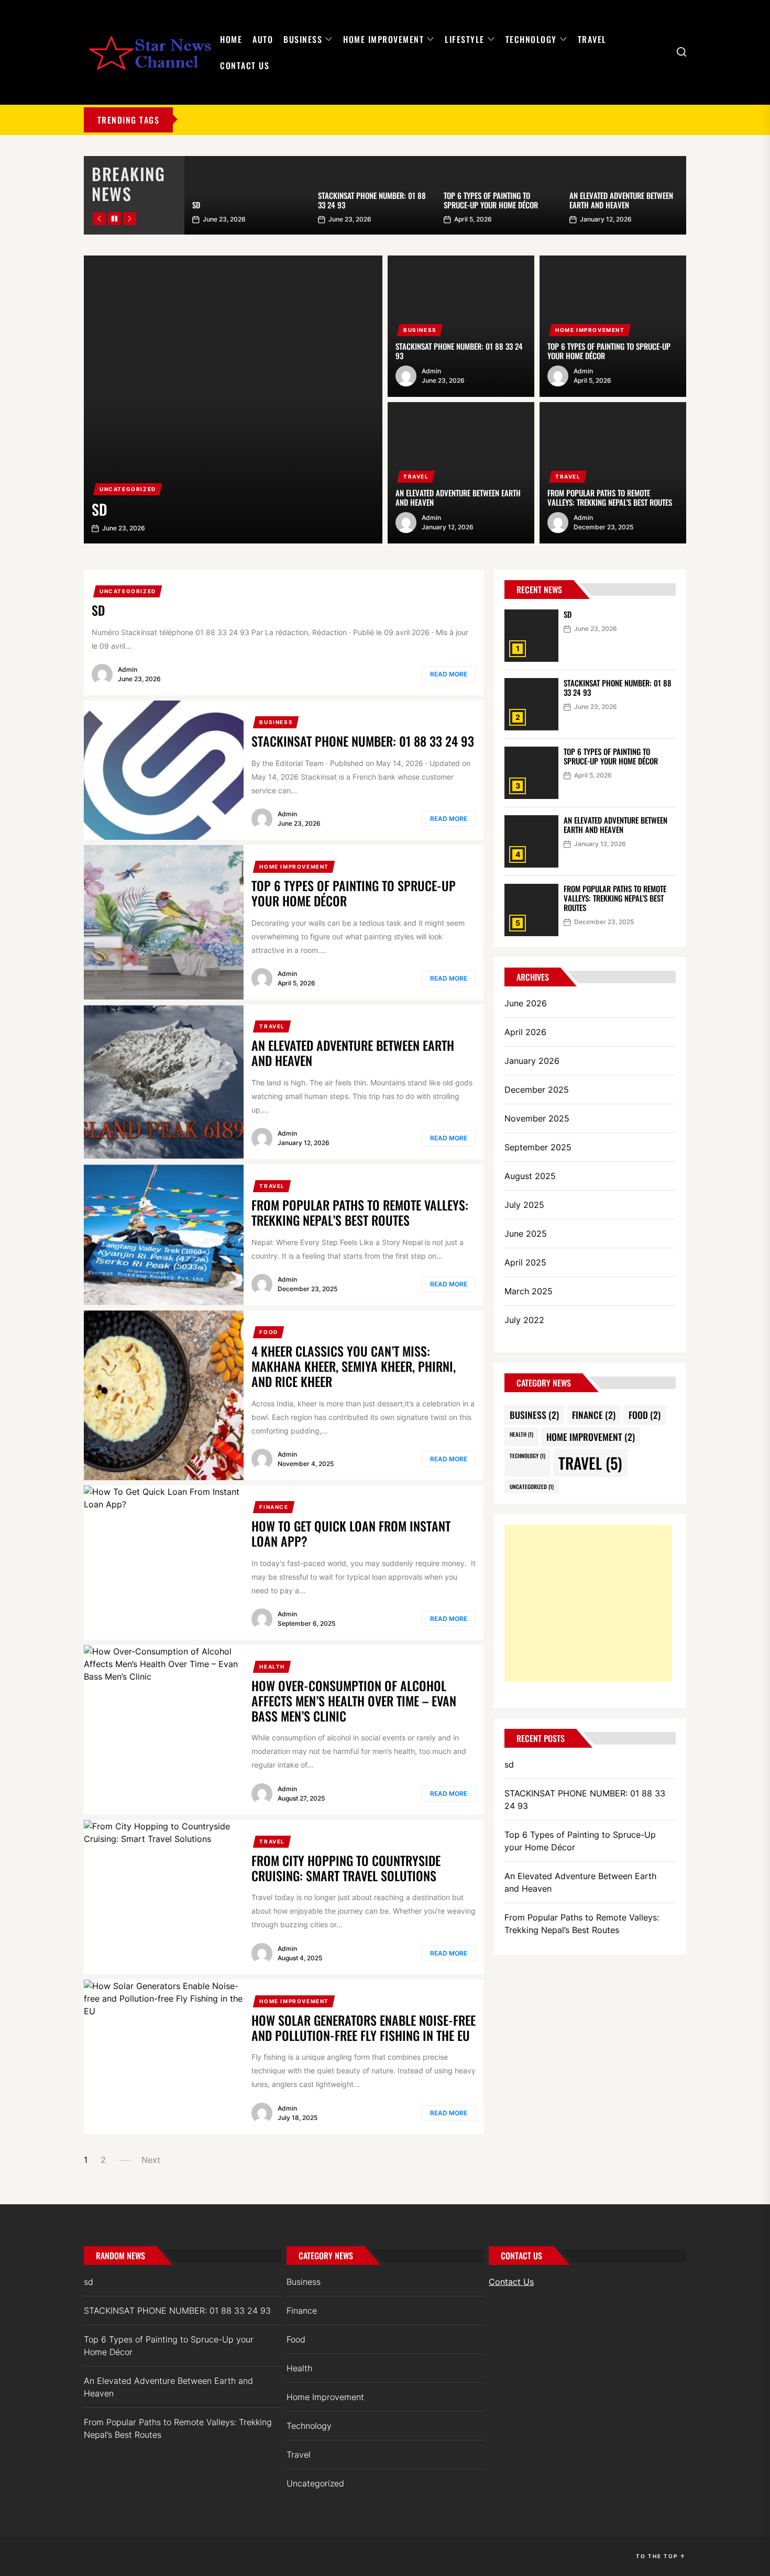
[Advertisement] (588, 1603)
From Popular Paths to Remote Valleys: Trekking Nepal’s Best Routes (610, 497)
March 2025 (529, 1291)
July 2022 (524, 1320)
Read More (449, 674)
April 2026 (525, 1032)
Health (272, 1667)
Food (268, 1332)
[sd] (233, 399)
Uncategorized (128, 489)
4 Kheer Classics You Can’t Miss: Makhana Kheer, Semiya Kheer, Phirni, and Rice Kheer (354, 1366)
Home (231, 39)
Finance (274, 1507)
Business (303, 39)
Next (151, 2160)
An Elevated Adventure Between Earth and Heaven (621, 200)
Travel (592, 39)
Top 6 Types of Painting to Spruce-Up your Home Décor (491, 200)
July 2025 (524, 1205)
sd (196, 205)
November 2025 (537, 1118)
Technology (531, 39)
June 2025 (526, 1234)
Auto (263, 39)
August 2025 (530, 1176)
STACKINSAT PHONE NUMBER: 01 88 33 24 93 (372, 200)
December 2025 (537, 1090)
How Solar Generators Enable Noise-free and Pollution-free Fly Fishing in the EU (364, 2028)
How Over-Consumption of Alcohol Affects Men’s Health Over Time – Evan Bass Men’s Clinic (354, 1701)
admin (431, 371)
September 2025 (538, 1147)
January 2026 (532, 1061)
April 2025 (525, 1262)
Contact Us (245, 65)
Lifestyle (465, 39)
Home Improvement (383, 39)
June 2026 (526, 1003)
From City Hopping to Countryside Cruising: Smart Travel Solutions (346, 1868)
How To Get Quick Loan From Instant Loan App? (351, 1533)
